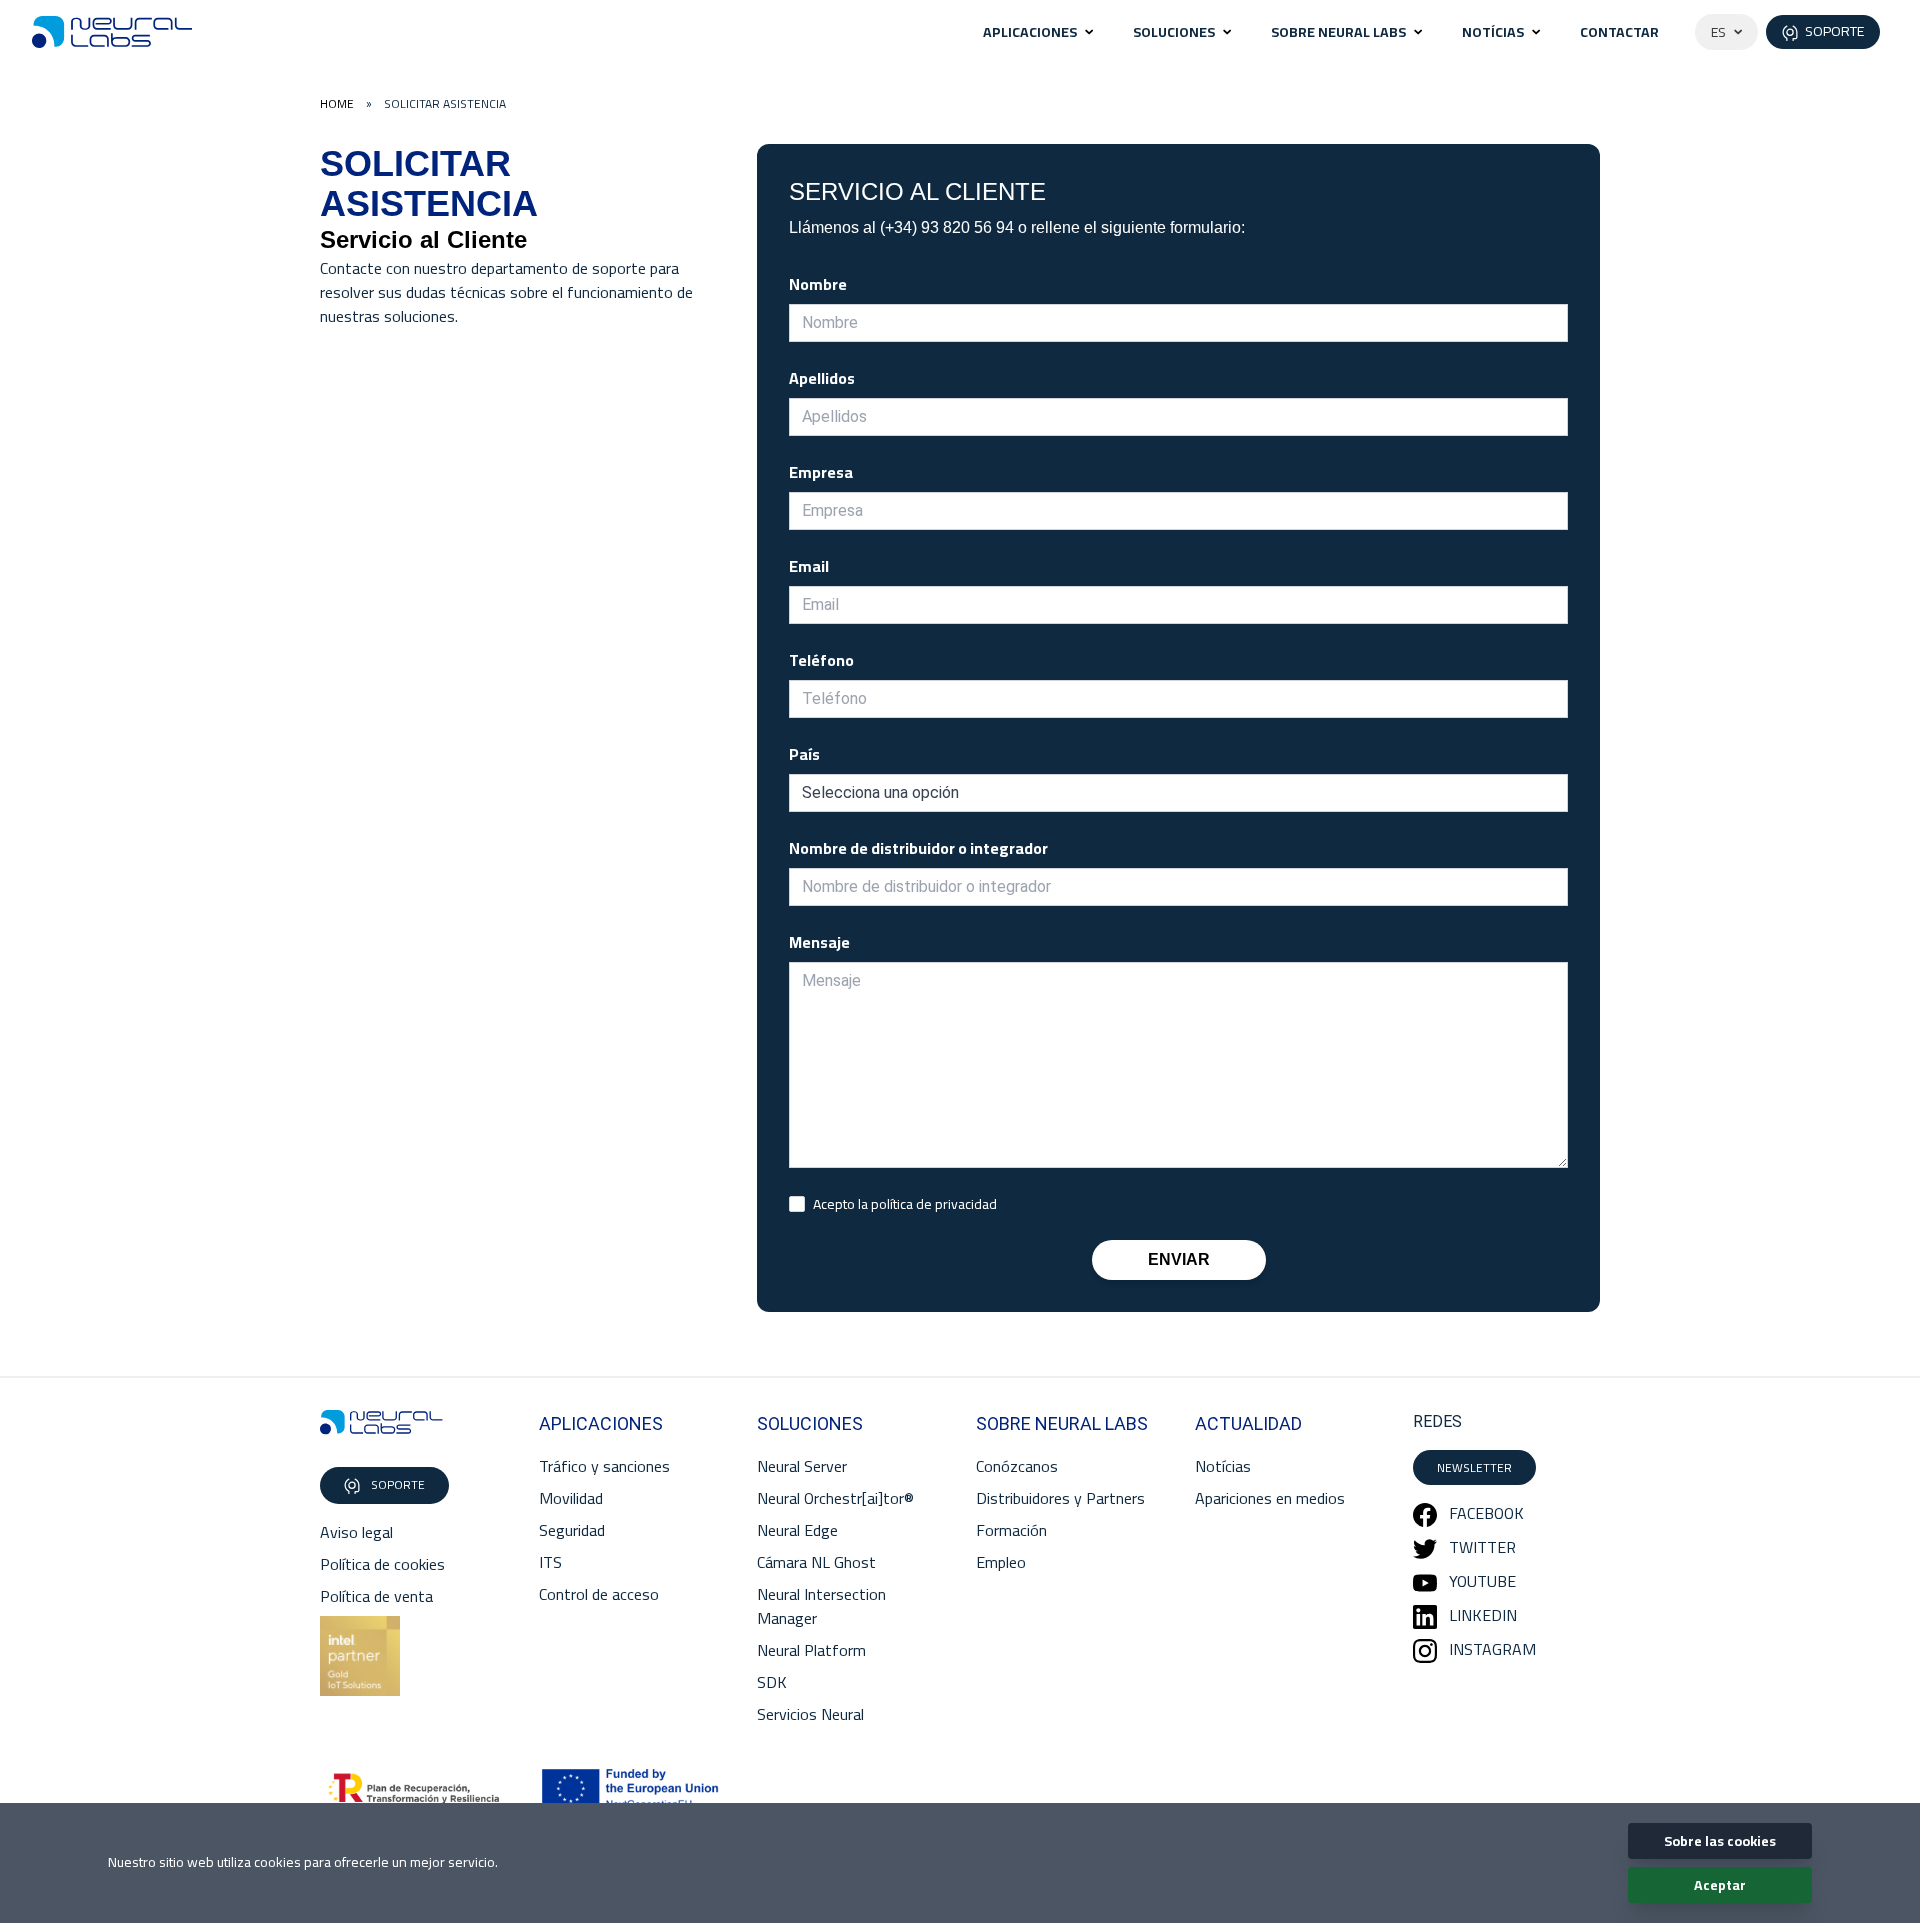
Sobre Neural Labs (1338, 32)
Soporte (396, 1484)
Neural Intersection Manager (821, 1606)
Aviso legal (356, 1532)
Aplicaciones (1030, 32)
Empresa (821, 472)
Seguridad (572, 1530)
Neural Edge (797, 1530)
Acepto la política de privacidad (905, 1204)
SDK (772, 1682)
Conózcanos (1017, 1466)
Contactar (1619, 32)
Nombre (818, 284)
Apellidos (822, 378)
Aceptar (1720, 1885)
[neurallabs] (381, 1422)
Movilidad (571, 1498)
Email (809, 566)
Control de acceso (599, 1594)
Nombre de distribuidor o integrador (918, 848)
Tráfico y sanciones (604, 1466)
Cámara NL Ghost (816, 1562)
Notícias (1493, 32)
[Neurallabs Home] (112, 32)
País (804, 754)
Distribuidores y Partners (1060, 1498)
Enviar (1179, 1259)
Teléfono (821, 660)
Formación (1011, 1530)
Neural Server (802, 1466)
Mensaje (819, 942)
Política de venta (376, 1596)
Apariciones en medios (1270, 1498)
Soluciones (1174, 32)
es (1718, 32)
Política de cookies (382, 1564)
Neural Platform (811, 1650)
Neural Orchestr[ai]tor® (835, 1498)
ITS (550, 1562)
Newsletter (1474, 1467)
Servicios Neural (810, 1714)
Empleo (1001, 1562)
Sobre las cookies (1720, 1841)
